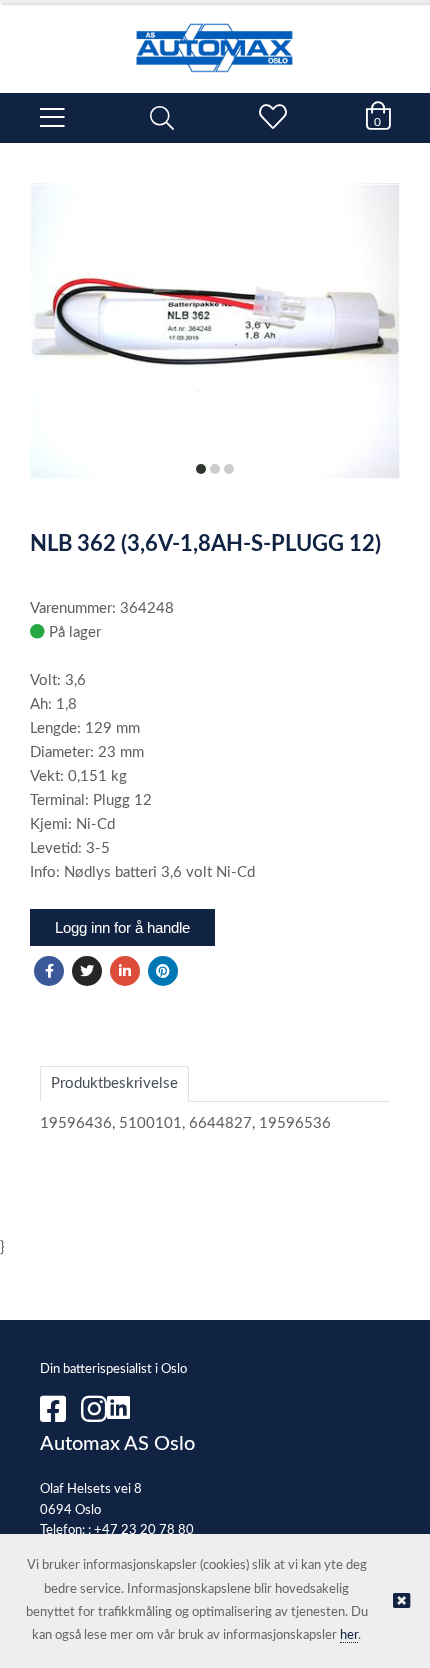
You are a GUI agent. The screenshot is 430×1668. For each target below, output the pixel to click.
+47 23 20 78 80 (144, 1530)
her (349, 1635)
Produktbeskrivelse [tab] (114, 1083)
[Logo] (215, 38)
